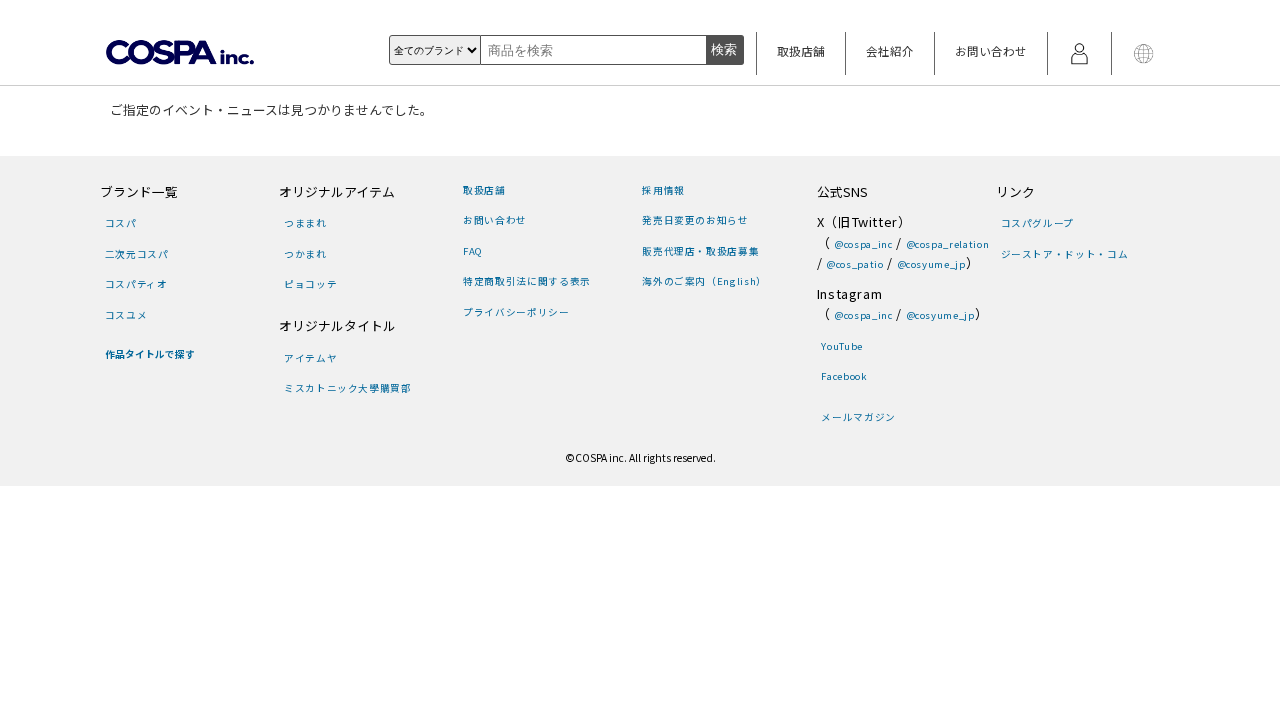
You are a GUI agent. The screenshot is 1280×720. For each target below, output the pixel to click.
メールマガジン (858, 417)
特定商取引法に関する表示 (526, 281)
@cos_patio (855, 264)
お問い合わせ (991, 51)
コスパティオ (136, 284)
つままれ (305, 223)
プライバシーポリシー (516, 312)
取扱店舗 (801, 51)
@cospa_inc (863, 244)
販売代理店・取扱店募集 (700, 251)
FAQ (473, 251)
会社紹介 (890, 51)
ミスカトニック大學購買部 (347, 388)
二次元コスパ (137, 254)
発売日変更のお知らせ (695, 220)
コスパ (121, 223)
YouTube (841, 346)
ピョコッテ (310, 284)
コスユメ (126, 315)
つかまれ (305, 254)
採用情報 (663, 190)
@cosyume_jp (932, 264)
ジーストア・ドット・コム (1064, 254)
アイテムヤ (310, 358)
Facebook (844, 376)
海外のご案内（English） (704, 281)
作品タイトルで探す (150, 354)
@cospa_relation (948, 244)
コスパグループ (1037, 223)
